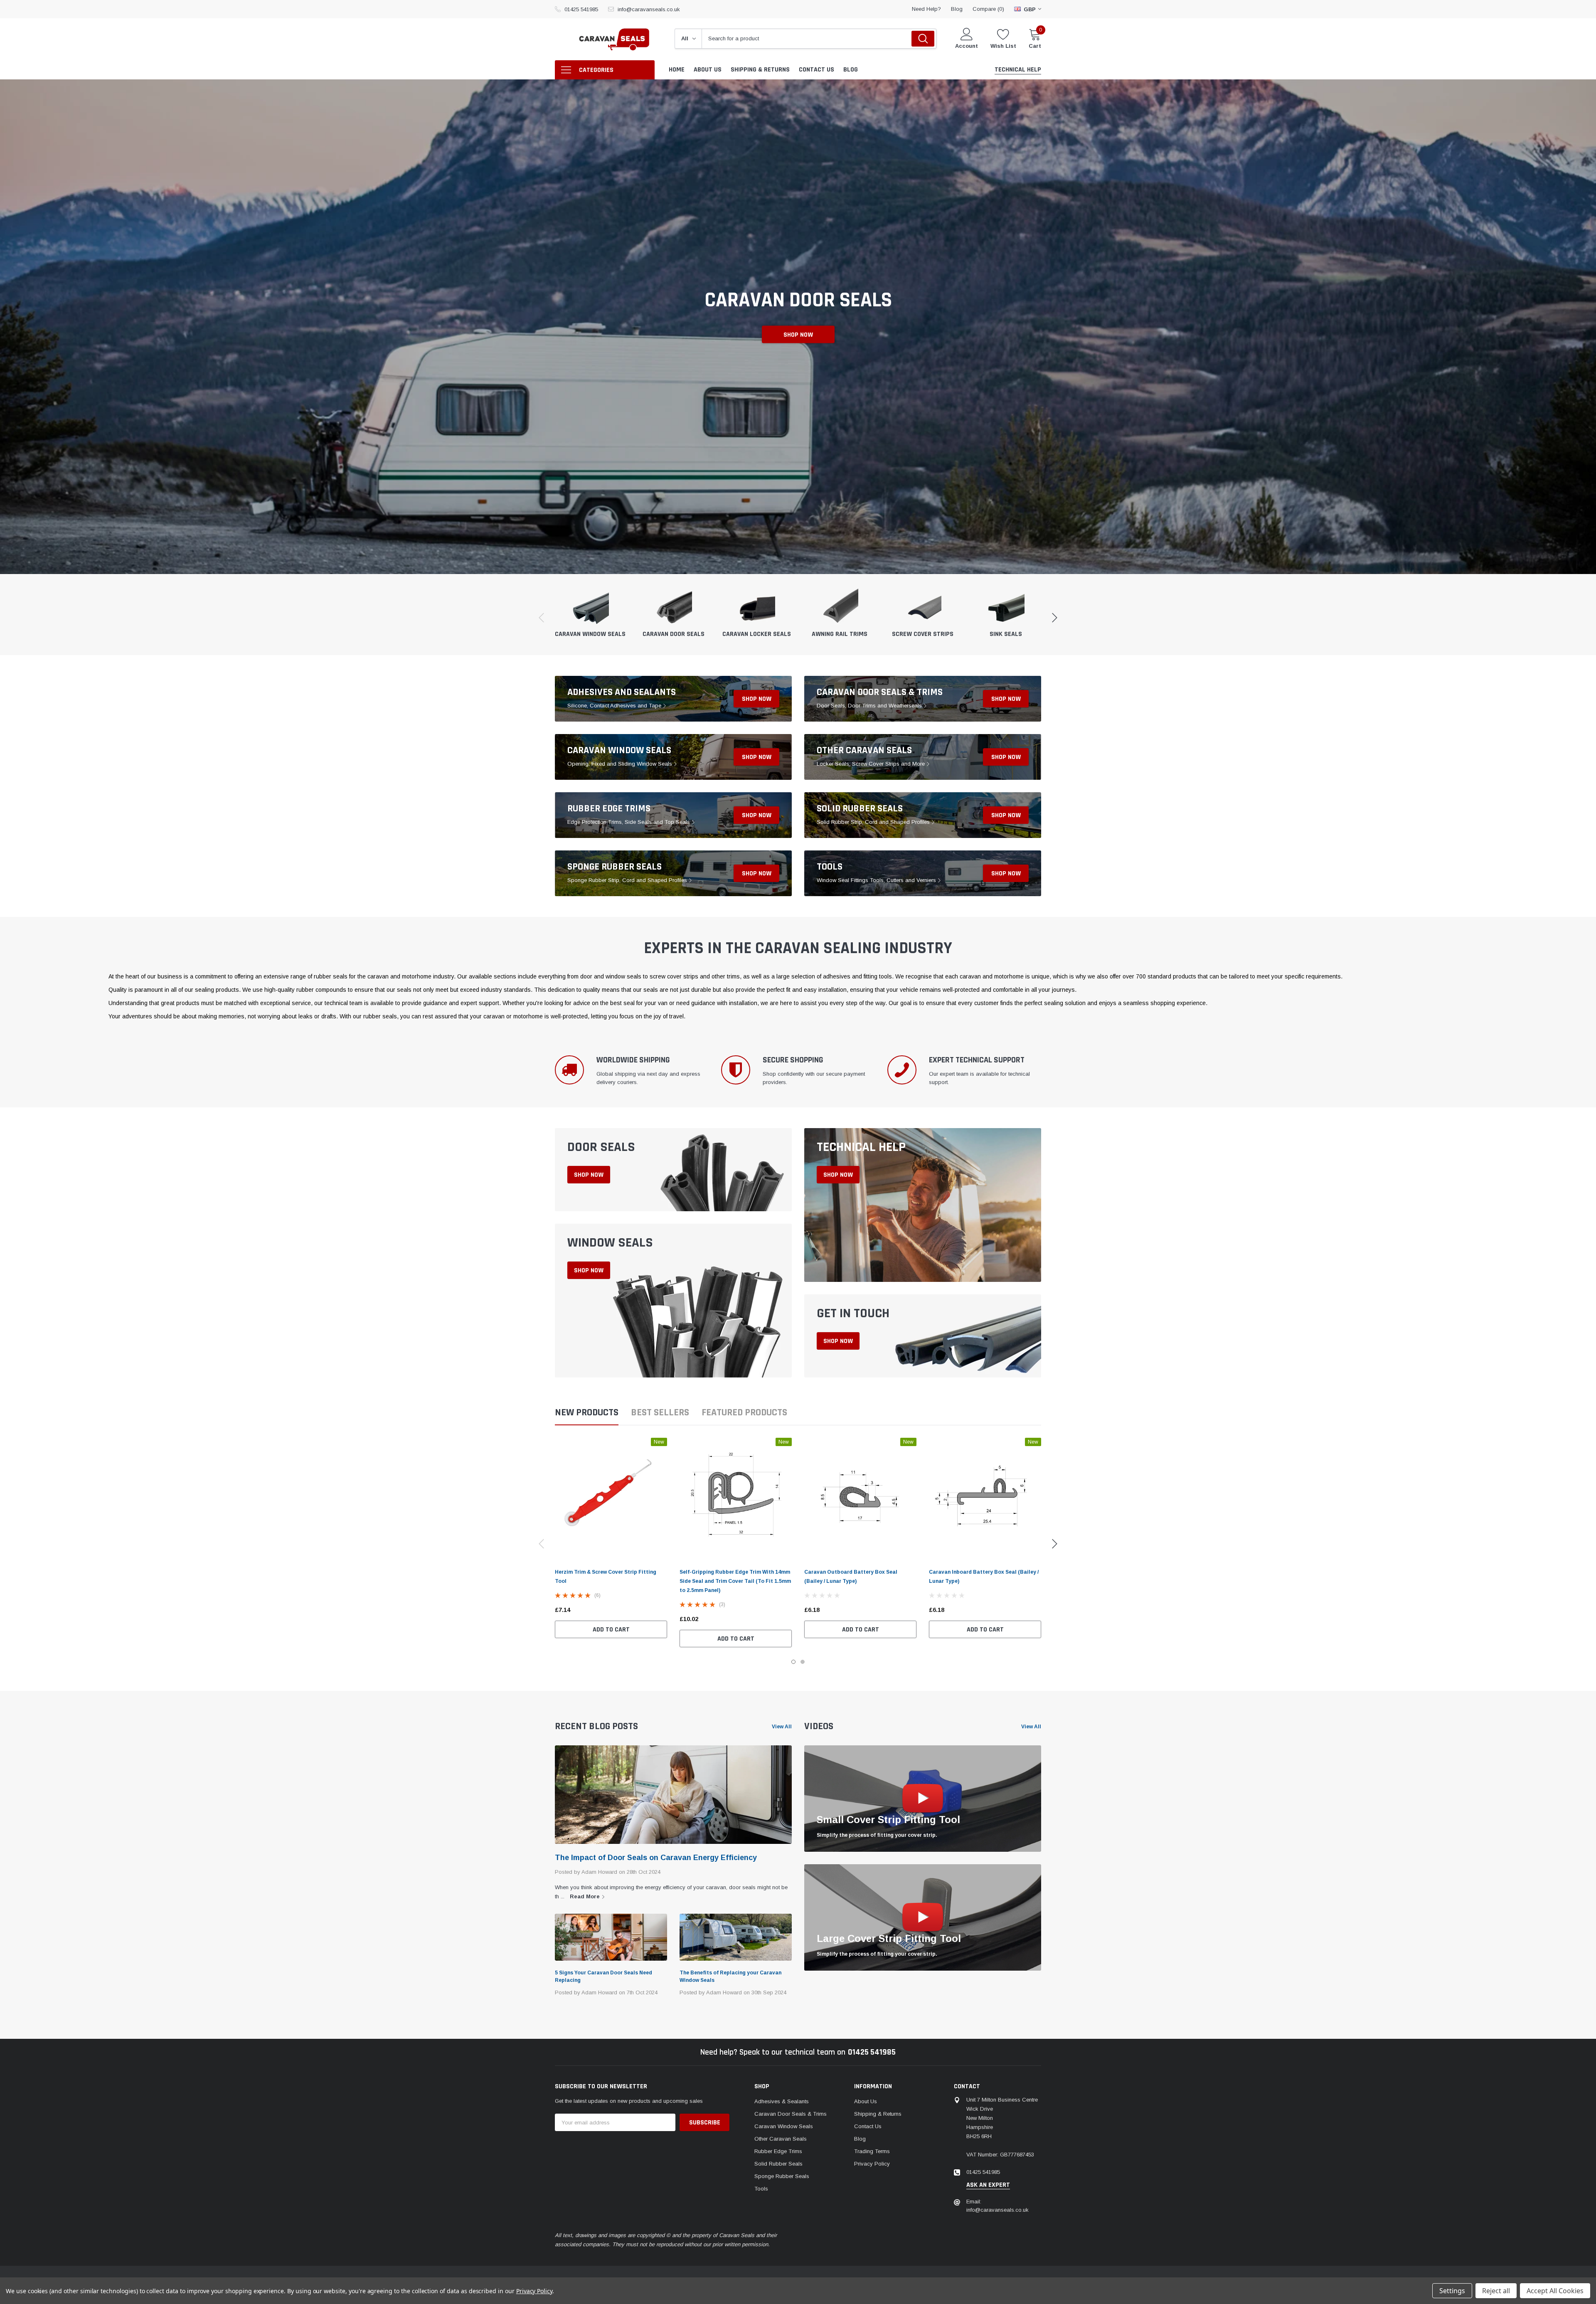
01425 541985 (581, 9)
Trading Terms (872, 2151)
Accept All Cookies (1555, 2291)
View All (782, 1727)
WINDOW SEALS (610, 1243)
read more (586, 1896)
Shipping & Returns (878, 2114)
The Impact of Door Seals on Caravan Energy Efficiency (656, 1858)
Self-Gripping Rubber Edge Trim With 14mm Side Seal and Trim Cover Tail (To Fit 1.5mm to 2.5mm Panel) (735, 1581)
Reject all (1496, 2291)
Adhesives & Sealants (782, 2101)
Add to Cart (611, 1630)
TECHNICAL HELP (861, 1147)
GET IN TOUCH (853, 1313)
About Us (866, 2101)
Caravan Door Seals (674, 634)
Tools (830, 867)
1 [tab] (793, 1662)
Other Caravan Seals (864, 750)
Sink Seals (1006, 634)
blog (957, 9)
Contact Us (868, 2126)
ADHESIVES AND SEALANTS (622, 692)
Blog (860, 2139)
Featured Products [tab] (744, 1413)
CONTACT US (798, 335)
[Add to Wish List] (663, 1610)
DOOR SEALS (601, 1147)
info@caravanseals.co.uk (649, 9)
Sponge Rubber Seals (615, 867)
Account (967, 46)
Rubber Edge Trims (609, 808)
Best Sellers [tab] (660, 1413)
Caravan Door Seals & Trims (880, 692)
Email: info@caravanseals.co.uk (997, 2206)
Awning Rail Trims (840, 634)
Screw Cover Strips (923, 634)
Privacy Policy (872, 2164)
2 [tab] (803, 1662)
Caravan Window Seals (590, 634)
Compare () (988, 9)
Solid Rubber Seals (860, 808)
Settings (1452, 2291)
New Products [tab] (587, 1413)
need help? (926, 9)
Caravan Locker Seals (757, 634)
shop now (757, 699)
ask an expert (988, 2185)
